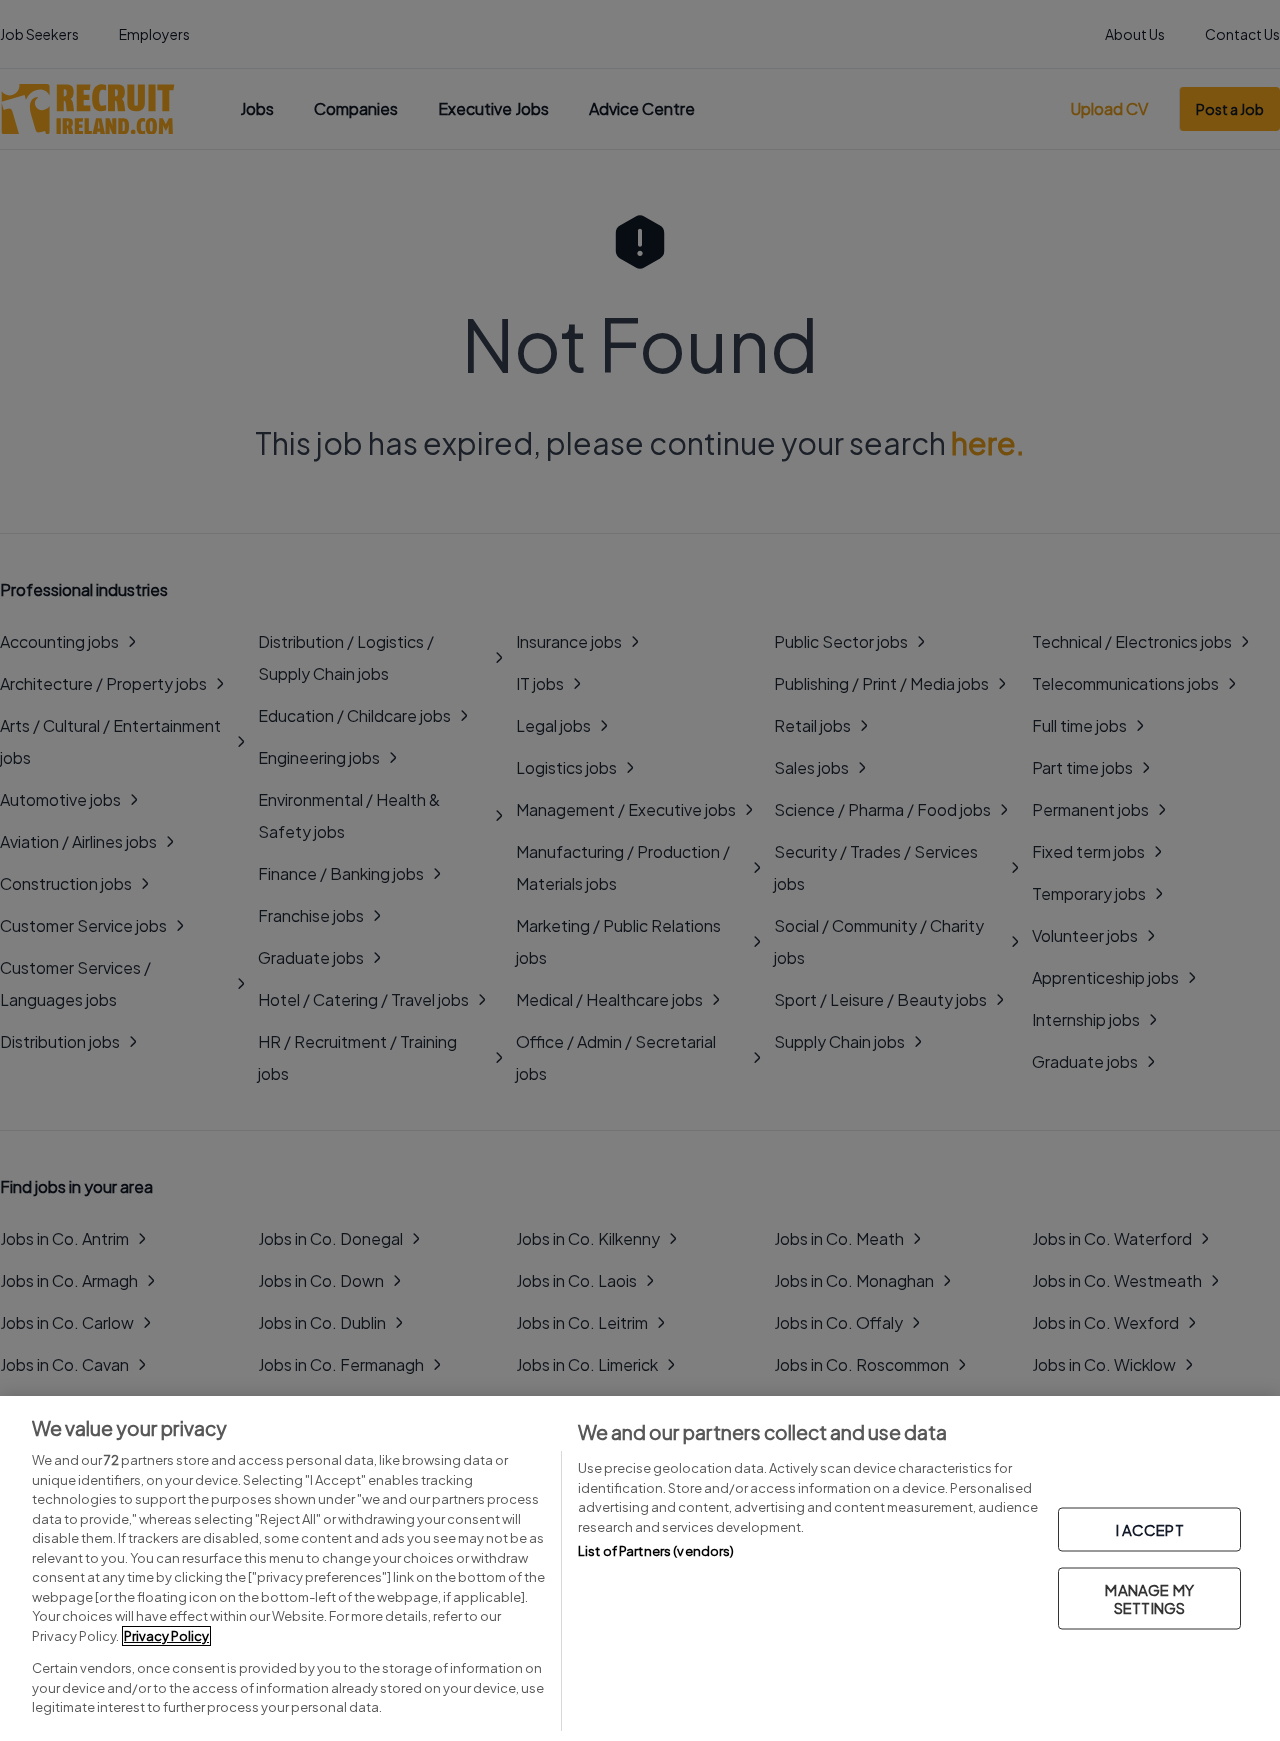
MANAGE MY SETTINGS (1149, 1597)
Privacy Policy (166, 1636)
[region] (640, 1568)
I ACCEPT (1150, 1528)
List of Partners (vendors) (656, 1551)
